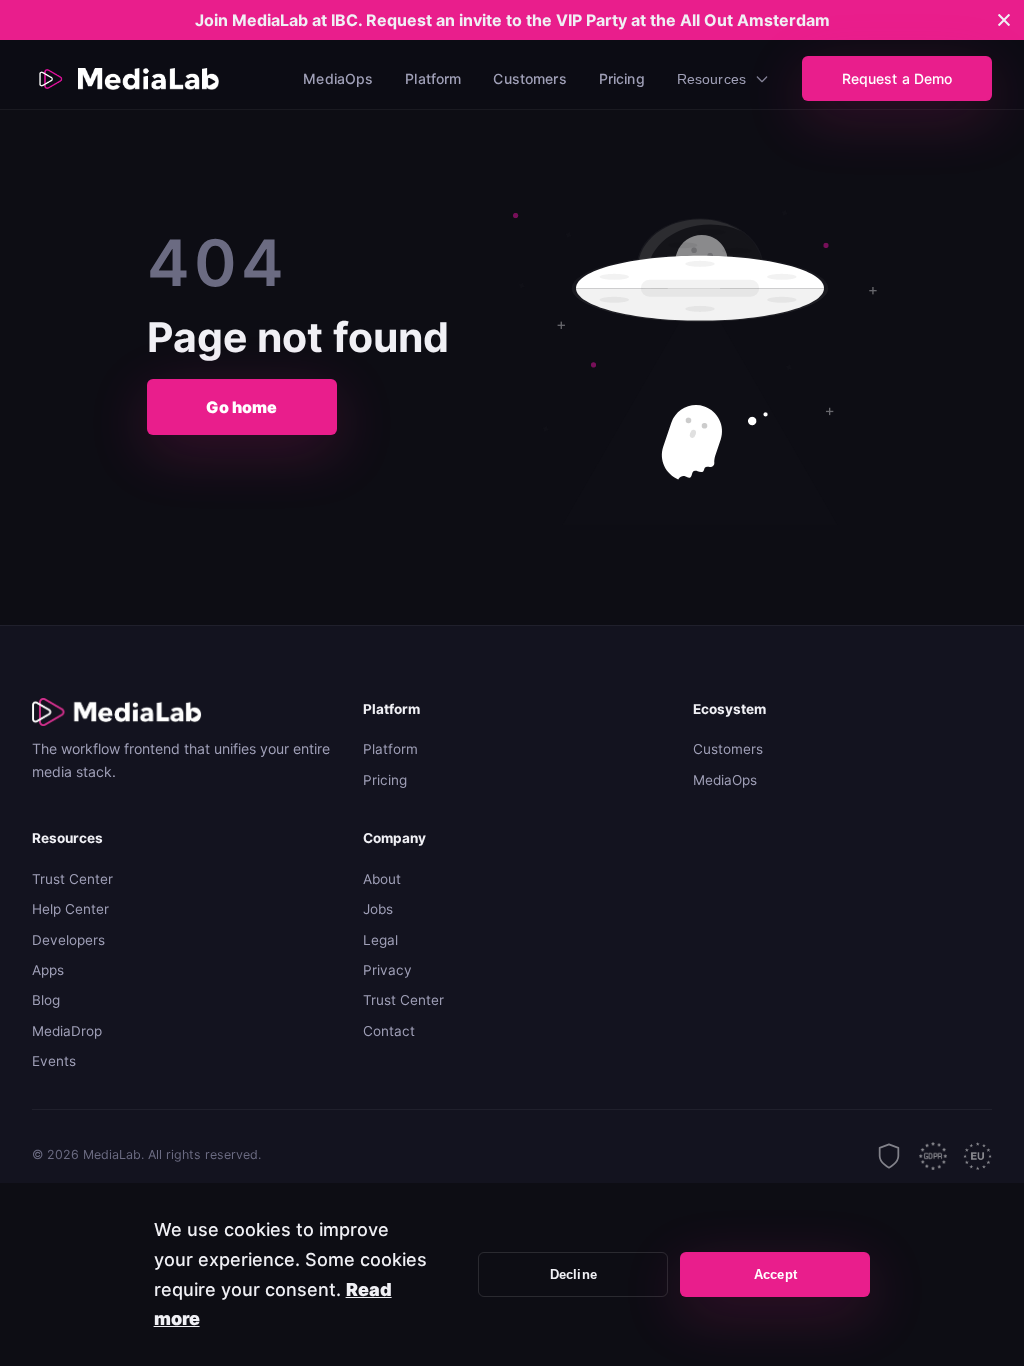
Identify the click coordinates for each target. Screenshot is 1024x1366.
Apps (48, 970)
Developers (68, 940)
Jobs (378, 909)
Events (54, 1061)
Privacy (387, 970)
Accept (775, 1274)
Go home (241, 407)
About (382, 879)
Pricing (622, 78)
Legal (380, 940)
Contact (389, 1031)
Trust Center (72, 879)
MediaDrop (67, 1031)
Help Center (70, 909)
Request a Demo (897, 78)
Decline (573, 1274)
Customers (529, 78)
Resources (711, 79)
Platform (433, 78)
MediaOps (338, 78)
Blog (46, 1000)
